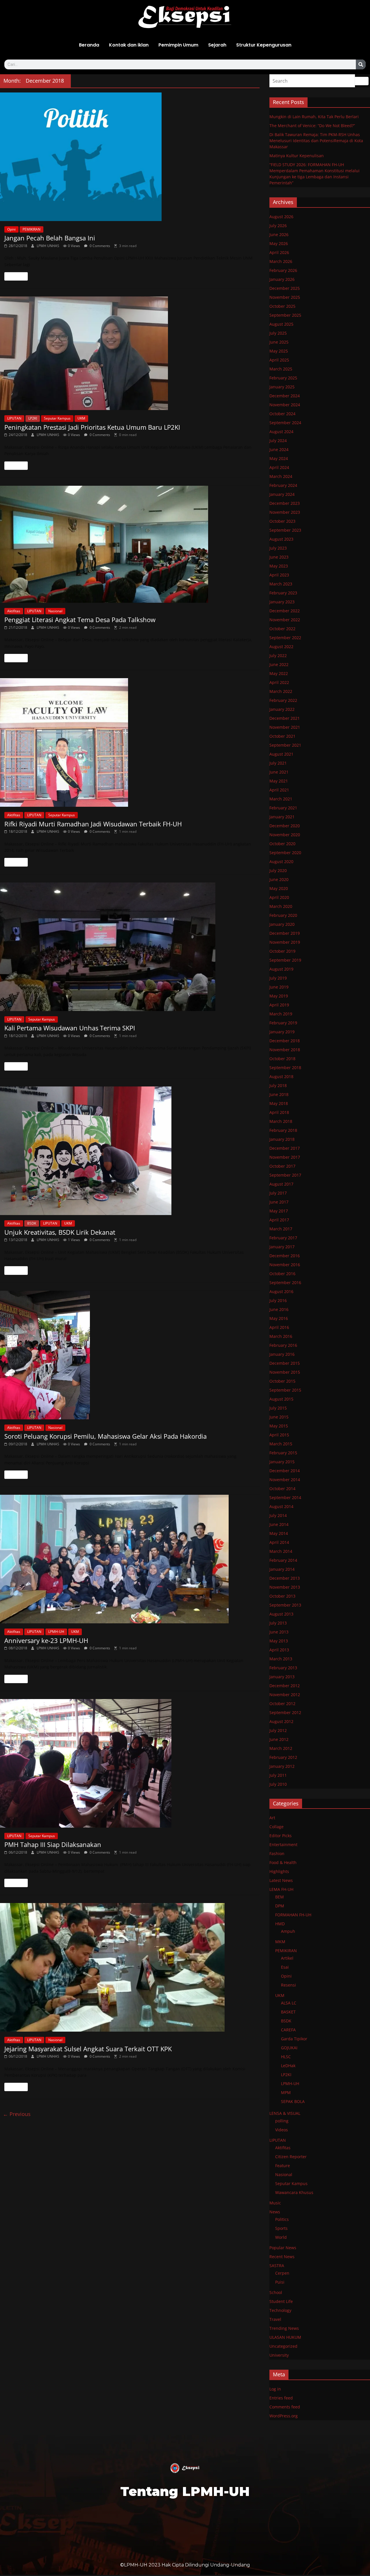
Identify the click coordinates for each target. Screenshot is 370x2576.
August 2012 (281, 1721)
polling (282, 2121)
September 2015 (285, 1390)
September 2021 (285, 745)
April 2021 (279, 790)
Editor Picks (281, 1836)
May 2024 (279, 458)
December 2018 (285, 1041)
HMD (280, 1924)
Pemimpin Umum (178, 45)
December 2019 (285, 933)
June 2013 (279, 1632)
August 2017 (281, 1184)
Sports (281, 2228)
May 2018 (279, 1103)
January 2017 (282, 1247)
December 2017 (285, 1148)
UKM (81, 418)
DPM (280, 1906)
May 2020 (279, 888)
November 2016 (285, 1265)
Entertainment (283, 1845)
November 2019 (285, 942)
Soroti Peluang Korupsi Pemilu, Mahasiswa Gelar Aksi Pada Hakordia (106, 1436)
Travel (275, 2319)
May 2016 (279, 1318)
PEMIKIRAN (32, 229)
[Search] (361, 64)
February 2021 (283, 808)
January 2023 (282, 602)
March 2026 (281, 261)
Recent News (282, 2257)
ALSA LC (289, 2003)
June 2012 (279, 1739)
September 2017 (285, 1175)
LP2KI (33, 418)
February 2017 (283, 1238)
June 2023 (279, 557)
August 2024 (281, 432)
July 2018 (278, 1085)
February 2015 (283, 1453)
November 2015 (285, 1372)
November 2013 (285, 1587)
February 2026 (283, 270)
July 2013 (278, 1623)
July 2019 (278, 978)
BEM (280, 1897)
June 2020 (279, 879)
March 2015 (281, 1444)
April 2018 (279, 1112)
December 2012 (285, 1686)
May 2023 (279, 566)
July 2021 (278, 763)
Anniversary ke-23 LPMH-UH (46, 1640)
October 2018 (282, 1059)
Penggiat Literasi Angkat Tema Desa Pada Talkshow (80, 620)
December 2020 (285, 826)
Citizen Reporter (291, 2157)
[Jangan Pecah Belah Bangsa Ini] (130, 157)
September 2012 (285, 1712)
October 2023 (282, 521)
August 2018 (281, 1076)
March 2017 (281, 1229)
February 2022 (283, 700)
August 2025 (281, 324)
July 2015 (278, 1408)
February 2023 (283, 593)
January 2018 (282, 1139)
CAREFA (288, 2030)
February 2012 (283, 1757)
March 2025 (281, 369)
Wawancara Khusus (294, 2192)
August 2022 (281, 647)
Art (272, 1818)
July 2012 (278, 1730)
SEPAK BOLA (293, 2101)
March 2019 (281, 1014)
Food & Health (283, 1862)
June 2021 (279, 772)
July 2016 (278, 1300)
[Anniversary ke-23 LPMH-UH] (130, 1559)
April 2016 (279, 1327)
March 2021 (281, 799)
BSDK (32, 1223)
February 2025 (283, 378)
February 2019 (283, 1023)
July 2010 (278, 1784)
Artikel (287, 1958)
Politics (282, 2219)
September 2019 (285, 960)
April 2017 (279, 1220)
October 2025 (282, 306)
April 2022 (279, 682)
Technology (280, 2310)
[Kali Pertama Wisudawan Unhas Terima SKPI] (130, 947)
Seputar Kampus (57, 418)
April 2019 (279, 1005)
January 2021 (282, 817)
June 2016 (279, 1309)
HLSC (286, 2057)
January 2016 (282, 1354)
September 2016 (285, 1283)
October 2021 (282, 736)
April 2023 (279, 575)
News (275, 2212)
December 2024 (285, 396)
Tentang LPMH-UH (185, 2491)
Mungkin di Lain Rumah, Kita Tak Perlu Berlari (314, 117)
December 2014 (285, 1471)
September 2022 (285, 638)
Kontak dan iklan (129, 45)
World (281, 2237)
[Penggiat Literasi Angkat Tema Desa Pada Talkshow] (130, 544)
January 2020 (282, 924)
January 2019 (282, 1032)
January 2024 (282, 494)
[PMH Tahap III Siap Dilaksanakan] (130, 1763)
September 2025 (285, 315)
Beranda (89, 45)
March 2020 (281, 906)
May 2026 (279, 243)
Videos (282, 2130)
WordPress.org (284, 2416)
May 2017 (279, 1211)
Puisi (280, 2282)
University (279, 2355)
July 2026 (278, 226)
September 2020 (285, 853)
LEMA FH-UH (281, 1889)
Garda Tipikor (294, 2039)
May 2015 (279, 1426)
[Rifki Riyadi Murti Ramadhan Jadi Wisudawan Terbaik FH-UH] (130, 742)
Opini (11, 229)
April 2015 (279, 1435)
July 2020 (278, 870)
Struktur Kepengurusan (264, 45)
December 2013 (285, 1578)
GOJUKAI (289, 2048)
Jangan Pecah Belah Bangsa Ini (50, 238)
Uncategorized (283, 2346)
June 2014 (279, 1524)
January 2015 (282, 1462)
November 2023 (285, 512)
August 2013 (281, 1614)
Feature (283, 2166)
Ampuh (288, 1931)
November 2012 (285, 1695)
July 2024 (278, 441)
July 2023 (278, 548)
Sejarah (217, 45)
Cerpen (282, 2273)
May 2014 (279, 1533)
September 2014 (285, 1497)
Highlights (279, 1871)
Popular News (283, 2248)
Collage (276, 1827)
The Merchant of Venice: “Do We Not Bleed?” (312, 126)
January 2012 (282, 1766)
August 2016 (281, 1291)
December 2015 (285, 1363)
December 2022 (285, 611)
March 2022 (281, 691)
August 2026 (281, 217)
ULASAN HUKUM (285, 2337)
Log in (275, 2389)
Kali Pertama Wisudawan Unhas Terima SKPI (70, 1028)
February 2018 (283, 1130)
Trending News (284, 2328)
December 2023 (285, 503)
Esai (285, 1967)
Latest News (281, 1880)
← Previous (17, 2114)
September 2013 (285, 1605)
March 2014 (281, 1551)
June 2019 (279, 987)
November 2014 (285, 1480)
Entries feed (281, 2398)
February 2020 (283, 915)
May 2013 (279, 1641)
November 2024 (285, 405)
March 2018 (281, 1121)
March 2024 (281, 476)
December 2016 (285, 1256)
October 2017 (282, 1166)
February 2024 (283, 485)
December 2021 (285, 718)
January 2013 (282, 1677)
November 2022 (285, 620)
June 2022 (279, 664)
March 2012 (281, 1748)
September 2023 (285, 530)
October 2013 (282, 1596)
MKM (280, 1942)
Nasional (55, 611)
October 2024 (282, 414)
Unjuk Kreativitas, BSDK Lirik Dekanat (60, 1232)
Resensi (288, 1985)
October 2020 (282, 844)
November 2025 (285, 297)
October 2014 (282, 1489)
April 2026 (279, 252)
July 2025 (278, 333)
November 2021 (285, 727)
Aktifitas (14, 611)
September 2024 (285, 423)
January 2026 (282, 279)
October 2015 (282, 1381)
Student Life (281, 2301)
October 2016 (282, 1274)
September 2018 (285, 1068)
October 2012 (282, 1704)
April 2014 (279, 1542)
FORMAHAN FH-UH (293, 1915)
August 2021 (281, 754)
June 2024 (279, 449)
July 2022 (278, 655)
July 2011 (278, 1775)
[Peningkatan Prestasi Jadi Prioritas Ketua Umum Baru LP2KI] (130, 353)
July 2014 (278, 1515)
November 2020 (285, 835)
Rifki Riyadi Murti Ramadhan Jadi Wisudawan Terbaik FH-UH (93, 824)
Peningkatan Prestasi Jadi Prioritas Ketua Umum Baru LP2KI (92, 427)
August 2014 (281, 1506)
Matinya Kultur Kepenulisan (297, 156)
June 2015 (279, 1417)
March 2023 (281, 584)
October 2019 (282, 951)
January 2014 (282, 1569)
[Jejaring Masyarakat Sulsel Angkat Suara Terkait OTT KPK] (130, 1967)
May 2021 (279, 781)
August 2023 (281, 539)
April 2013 (279, 1650)
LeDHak (288, 2066)
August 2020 (281, 862)
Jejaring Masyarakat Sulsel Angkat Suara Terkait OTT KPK (88, 2049)
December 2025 (285, 288)
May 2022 (279, 673)
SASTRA (277, 2266)
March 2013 (281, 1659)
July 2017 (278, 1193)
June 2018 (279, 1094)
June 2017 (279, 1202)
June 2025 (279, 342)
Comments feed (285, 2407)
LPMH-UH (56, 1632)
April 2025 (279, 360)
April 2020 (279, 897)
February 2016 (283, 1345)
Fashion (277, 1853)
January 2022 (282, 709)
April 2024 (279, 467)
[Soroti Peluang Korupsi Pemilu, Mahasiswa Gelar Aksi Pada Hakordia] (130, 1355)
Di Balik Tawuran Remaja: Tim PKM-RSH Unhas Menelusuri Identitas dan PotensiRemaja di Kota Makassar (316, 141)
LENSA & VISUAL (285, 2113)
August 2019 (281, 969)
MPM (286, 2092)
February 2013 (283, 1668)
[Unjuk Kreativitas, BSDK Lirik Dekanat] (130, 1151)
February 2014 (283, 1560)
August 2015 (281, 1399)
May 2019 (279, 996)
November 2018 (285, 1050)
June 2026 (279, 234)
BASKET (288, 2012)
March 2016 (281, 1336)
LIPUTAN (14, 418)
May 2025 (279, 351)
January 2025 (282, 387)
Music (275, 2203)
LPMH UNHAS (48, 246)
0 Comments (99, 246)
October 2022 (282, 629)
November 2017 (285, 1157)
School (276, 2292)
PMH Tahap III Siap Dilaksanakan (53, 1844)
